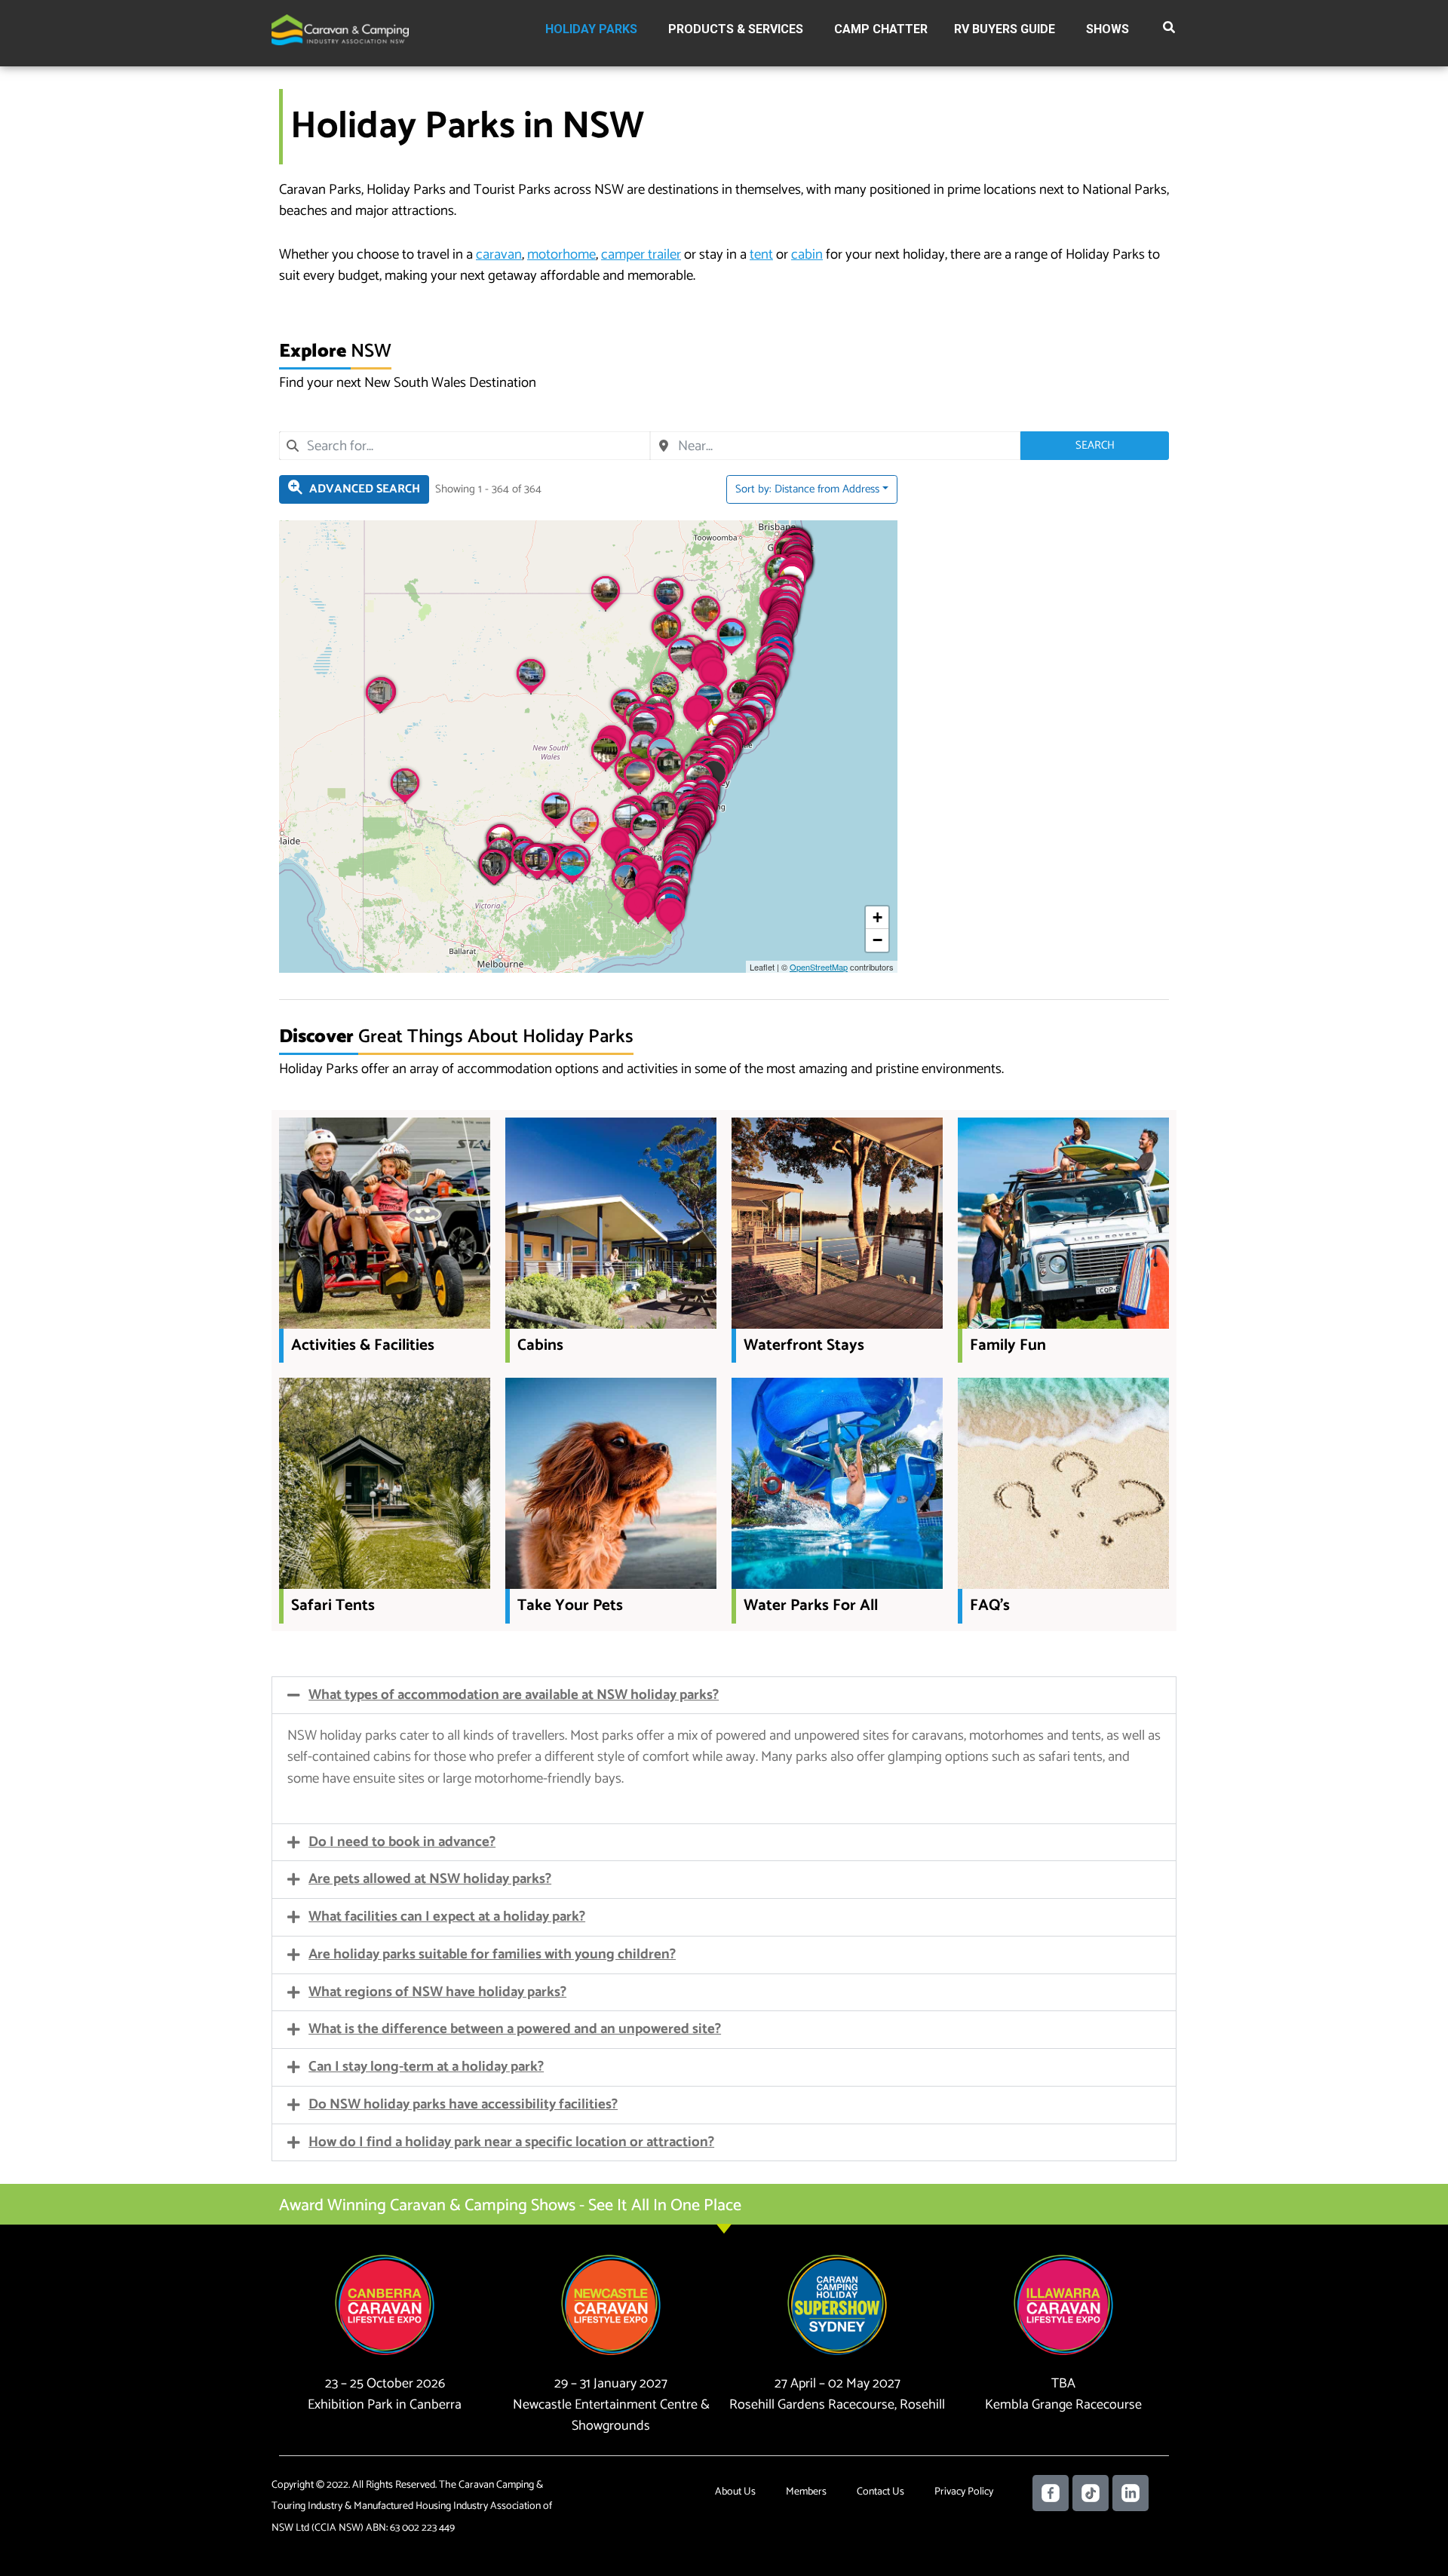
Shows (1107, 29)
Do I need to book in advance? (402, 1842)
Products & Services (736, 29)
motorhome (561, 255)
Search (1095, 445)
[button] (1170, 30)
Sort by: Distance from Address (807, 489)
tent (761, 255)
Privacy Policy (964, 2492)
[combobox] (465, 446)
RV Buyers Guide (1005, 29)
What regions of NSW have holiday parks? (437, 1992)
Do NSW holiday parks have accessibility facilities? (463, 2104)
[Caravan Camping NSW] (340, 29)
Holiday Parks (591, 29)
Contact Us (880, 2492)
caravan (499, 255)
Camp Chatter (881, 29)
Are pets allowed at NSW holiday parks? (430, 1879)
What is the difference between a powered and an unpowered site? (515, 2029)
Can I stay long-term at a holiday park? (426, 2067)
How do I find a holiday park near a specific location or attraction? (511, 2142)
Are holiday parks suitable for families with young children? (492, 1954)
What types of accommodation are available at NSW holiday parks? (514, 1695)
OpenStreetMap (819, 967)
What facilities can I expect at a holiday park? (447, 1917)
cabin (807, 255)
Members (806, 2492)
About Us (735, 2492)
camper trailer (641, 255)
